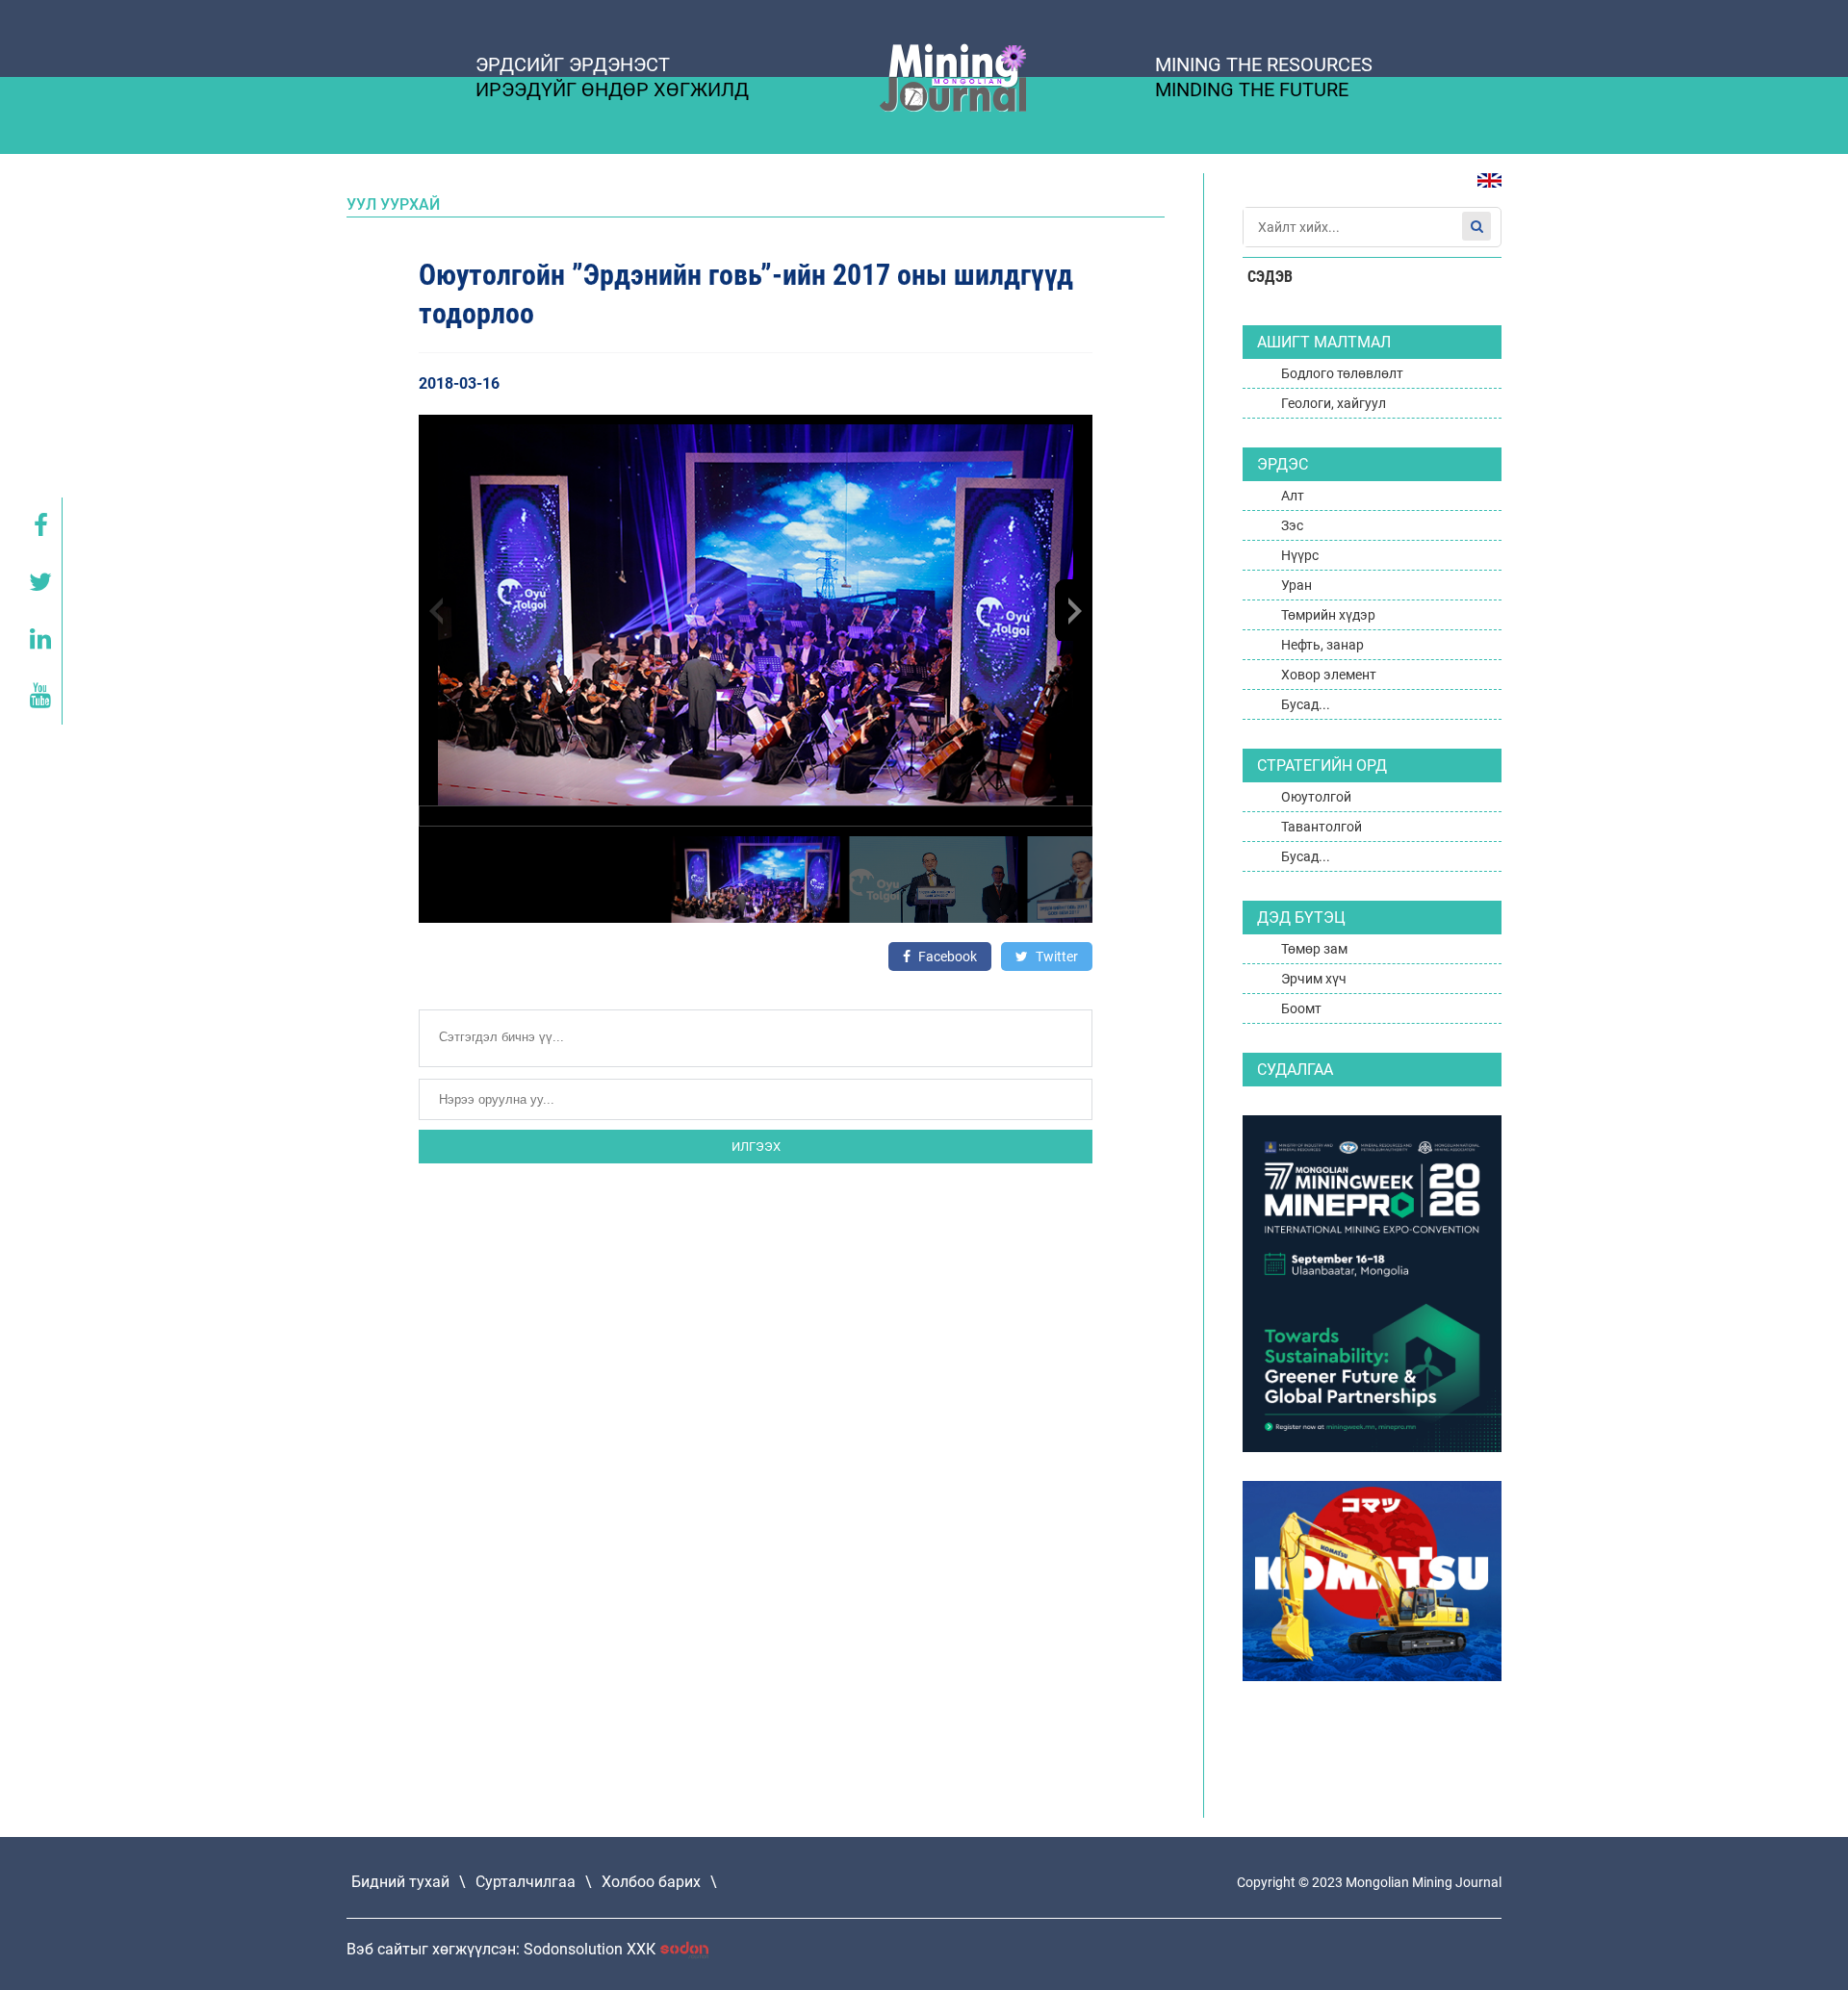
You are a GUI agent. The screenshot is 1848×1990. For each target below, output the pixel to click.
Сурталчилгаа (526, 1882)
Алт (1293, 496)
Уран (1296, 585)
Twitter (1055, 957)
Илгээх (756, 1147)
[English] (1482, 190)
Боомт (1301, 1008)
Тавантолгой (1322, 827)
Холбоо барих (651, 1882)
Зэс (1292, 525)
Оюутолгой (1316, 797)
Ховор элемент (1329, 675)
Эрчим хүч (1314, 979)
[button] (1073, 610)
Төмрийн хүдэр (1328, 615)
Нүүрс (1300, 555)
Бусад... (1306, 704)
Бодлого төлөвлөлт (1342, 373)
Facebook (946, 957)
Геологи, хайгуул (1334, 403)
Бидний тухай (400, 1882)
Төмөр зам (1314, 949)
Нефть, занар (1322, 645)
